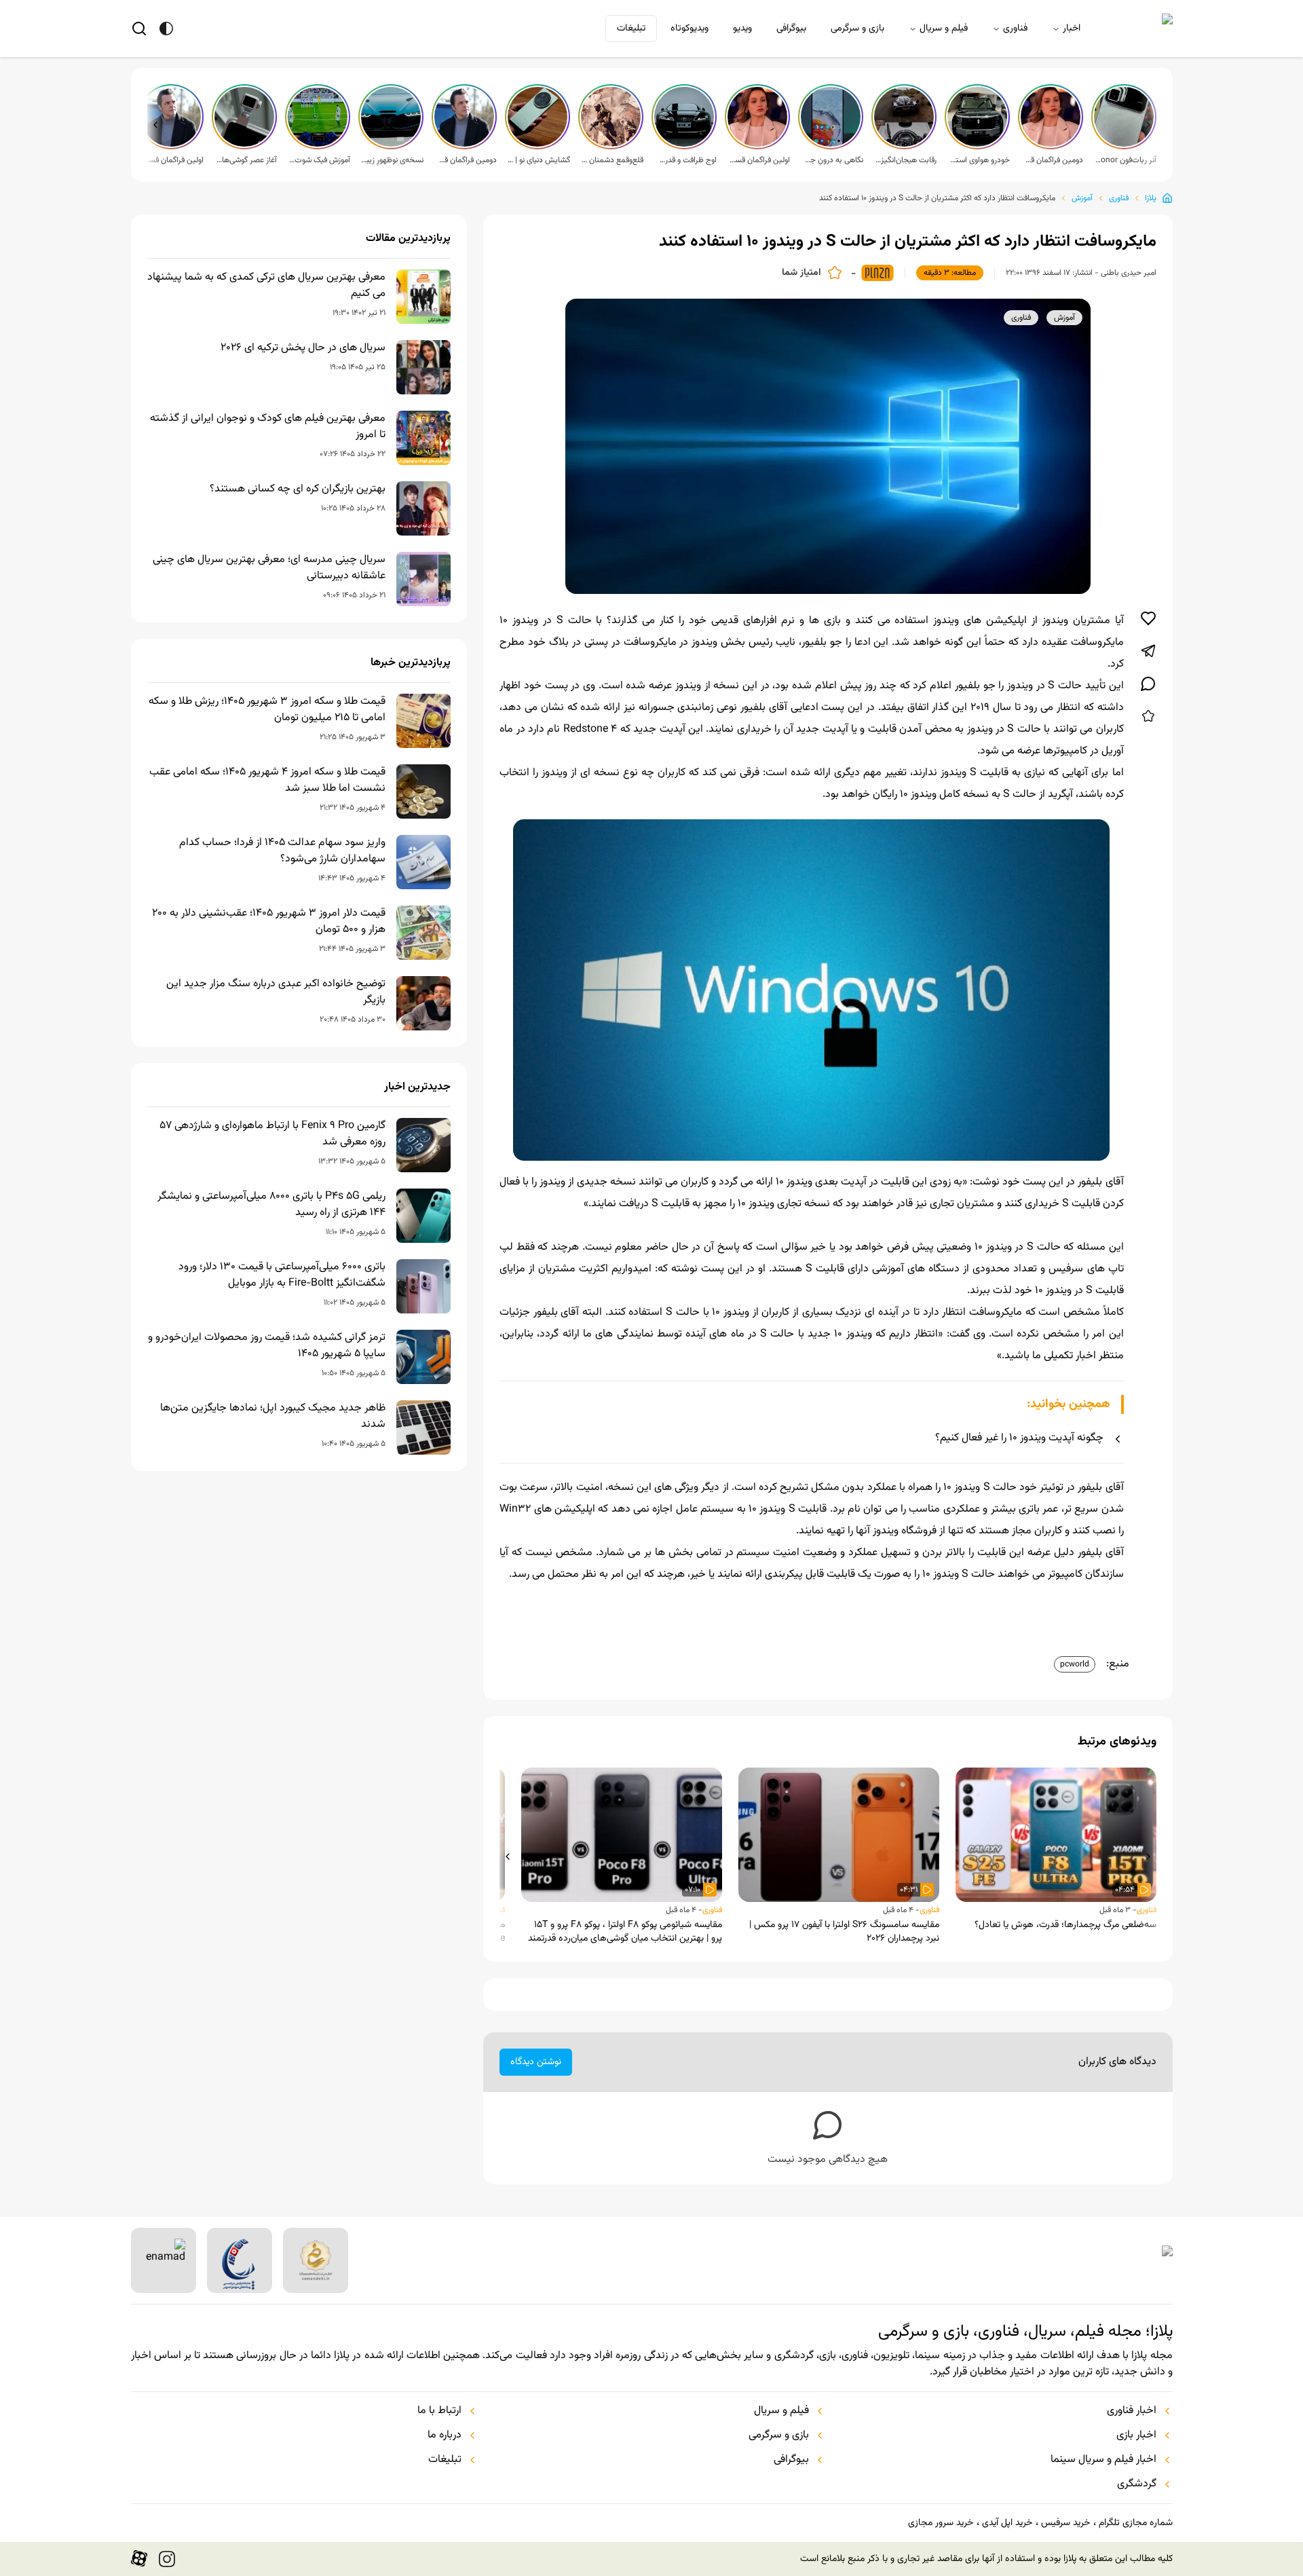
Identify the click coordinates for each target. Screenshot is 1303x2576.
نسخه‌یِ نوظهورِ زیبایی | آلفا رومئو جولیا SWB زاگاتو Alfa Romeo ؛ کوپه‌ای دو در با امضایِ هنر (392, 160)
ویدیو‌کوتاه (690, 29)
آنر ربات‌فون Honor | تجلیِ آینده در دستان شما (1125, 160)
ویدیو (742, 29)
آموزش (1082, 198)
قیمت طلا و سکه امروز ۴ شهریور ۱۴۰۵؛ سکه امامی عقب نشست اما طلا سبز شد (267, 781)
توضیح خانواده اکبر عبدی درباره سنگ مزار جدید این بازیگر (276, 992)
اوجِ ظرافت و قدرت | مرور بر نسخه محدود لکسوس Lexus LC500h (685, 160)
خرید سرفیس (1065, 2523)
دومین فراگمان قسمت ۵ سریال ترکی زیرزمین (1052, 160)
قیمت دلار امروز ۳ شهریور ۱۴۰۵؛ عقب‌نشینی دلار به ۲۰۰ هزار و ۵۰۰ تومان (269, 922)
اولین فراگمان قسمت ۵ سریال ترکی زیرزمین (759, 160)
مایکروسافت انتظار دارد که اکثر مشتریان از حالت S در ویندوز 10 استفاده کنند (937, 198)
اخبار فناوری (1132, 2411)
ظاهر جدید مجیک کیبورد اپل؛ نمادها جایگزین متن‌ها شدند (273, 1417)
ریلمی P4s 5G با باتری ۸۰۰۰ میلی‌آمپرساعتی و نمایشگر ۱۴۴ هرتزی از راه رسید (271, 1205)
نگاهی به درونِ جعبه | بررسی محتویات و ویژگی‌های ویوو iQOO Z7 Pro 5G (832, 160)
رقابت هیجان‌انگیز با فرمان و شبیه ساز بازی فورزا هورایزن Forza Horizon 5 (905, 160)
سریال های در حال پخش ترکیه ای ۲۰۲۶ (303, 348)
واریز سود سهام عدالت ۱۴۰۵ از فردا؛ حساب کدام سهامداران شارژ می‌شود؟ (282, 851)
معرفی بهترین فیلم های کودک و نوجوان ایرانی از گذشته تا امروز (268, 427)
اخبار (1072, 29)
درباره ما (445, 2435)
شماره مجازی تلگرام (1136, 2523)
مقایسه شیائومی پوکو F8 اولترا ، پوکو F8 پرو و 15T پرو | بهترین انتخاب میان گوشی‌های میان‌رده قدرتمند (625, 1932)
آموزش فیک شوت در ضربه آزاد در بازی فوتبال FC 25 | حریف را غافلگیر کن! (319, 160)
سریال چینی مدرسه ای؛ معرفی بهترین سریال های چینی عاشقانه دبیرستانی (269, 568)
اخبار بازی (1136, 2435)
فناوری (1015, 29)
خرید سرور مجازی (941, 2523)
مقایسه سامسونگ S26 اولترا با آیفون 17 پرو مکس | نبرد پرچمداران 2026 (844, 1932)
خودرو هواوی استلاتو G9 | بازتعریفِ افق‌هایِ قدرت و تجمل (979, 160)
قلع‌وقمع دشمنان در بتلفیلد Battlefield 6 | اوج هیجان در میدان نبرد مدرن (612, 160)
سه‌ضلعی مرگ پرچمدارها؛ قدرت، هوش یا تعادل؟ (1065, 1925)
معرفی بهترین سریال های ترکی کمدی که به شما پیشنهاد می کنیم (266, 286)
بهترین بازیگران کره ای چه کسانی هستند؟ (298, 489)
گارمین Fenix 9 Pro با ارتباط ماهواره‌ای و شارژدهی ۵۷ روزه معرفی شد (272, 1134)
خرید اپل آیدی (1007, 2523)
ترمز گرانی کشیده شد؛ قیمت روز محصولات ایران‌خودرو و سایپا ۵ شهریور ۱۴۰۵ (267, 1346)
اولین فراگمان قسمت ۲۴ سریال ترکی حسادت (172, 160)
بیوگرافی (791, 29)
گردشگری (1137, 2484)
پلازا (1151, 198)
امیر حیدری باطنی (1129, 273)
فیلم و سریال (944, 29)
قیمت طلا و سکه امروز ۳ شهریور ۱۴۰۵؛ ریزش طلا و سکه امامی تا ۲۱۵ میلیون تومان (267, 710)
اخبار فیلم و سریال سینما (1103, 2460)
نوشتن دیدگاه (536, 2062)
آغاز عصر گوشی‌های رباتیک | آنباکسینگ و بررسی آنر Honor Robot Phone (246, 160)
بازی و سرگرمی (857, 29)
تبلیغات (631, 29)
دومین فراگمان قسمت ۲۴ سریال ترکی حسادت (466, 160)
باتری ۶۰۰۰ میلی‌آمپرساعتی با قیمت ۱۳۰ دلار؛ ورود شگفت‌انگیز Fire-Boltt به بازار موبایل (282, 1275)
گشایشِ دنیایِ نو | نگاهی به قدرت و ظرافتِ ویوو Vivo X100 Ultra (539, 160)
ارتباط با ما (439, 2411)
